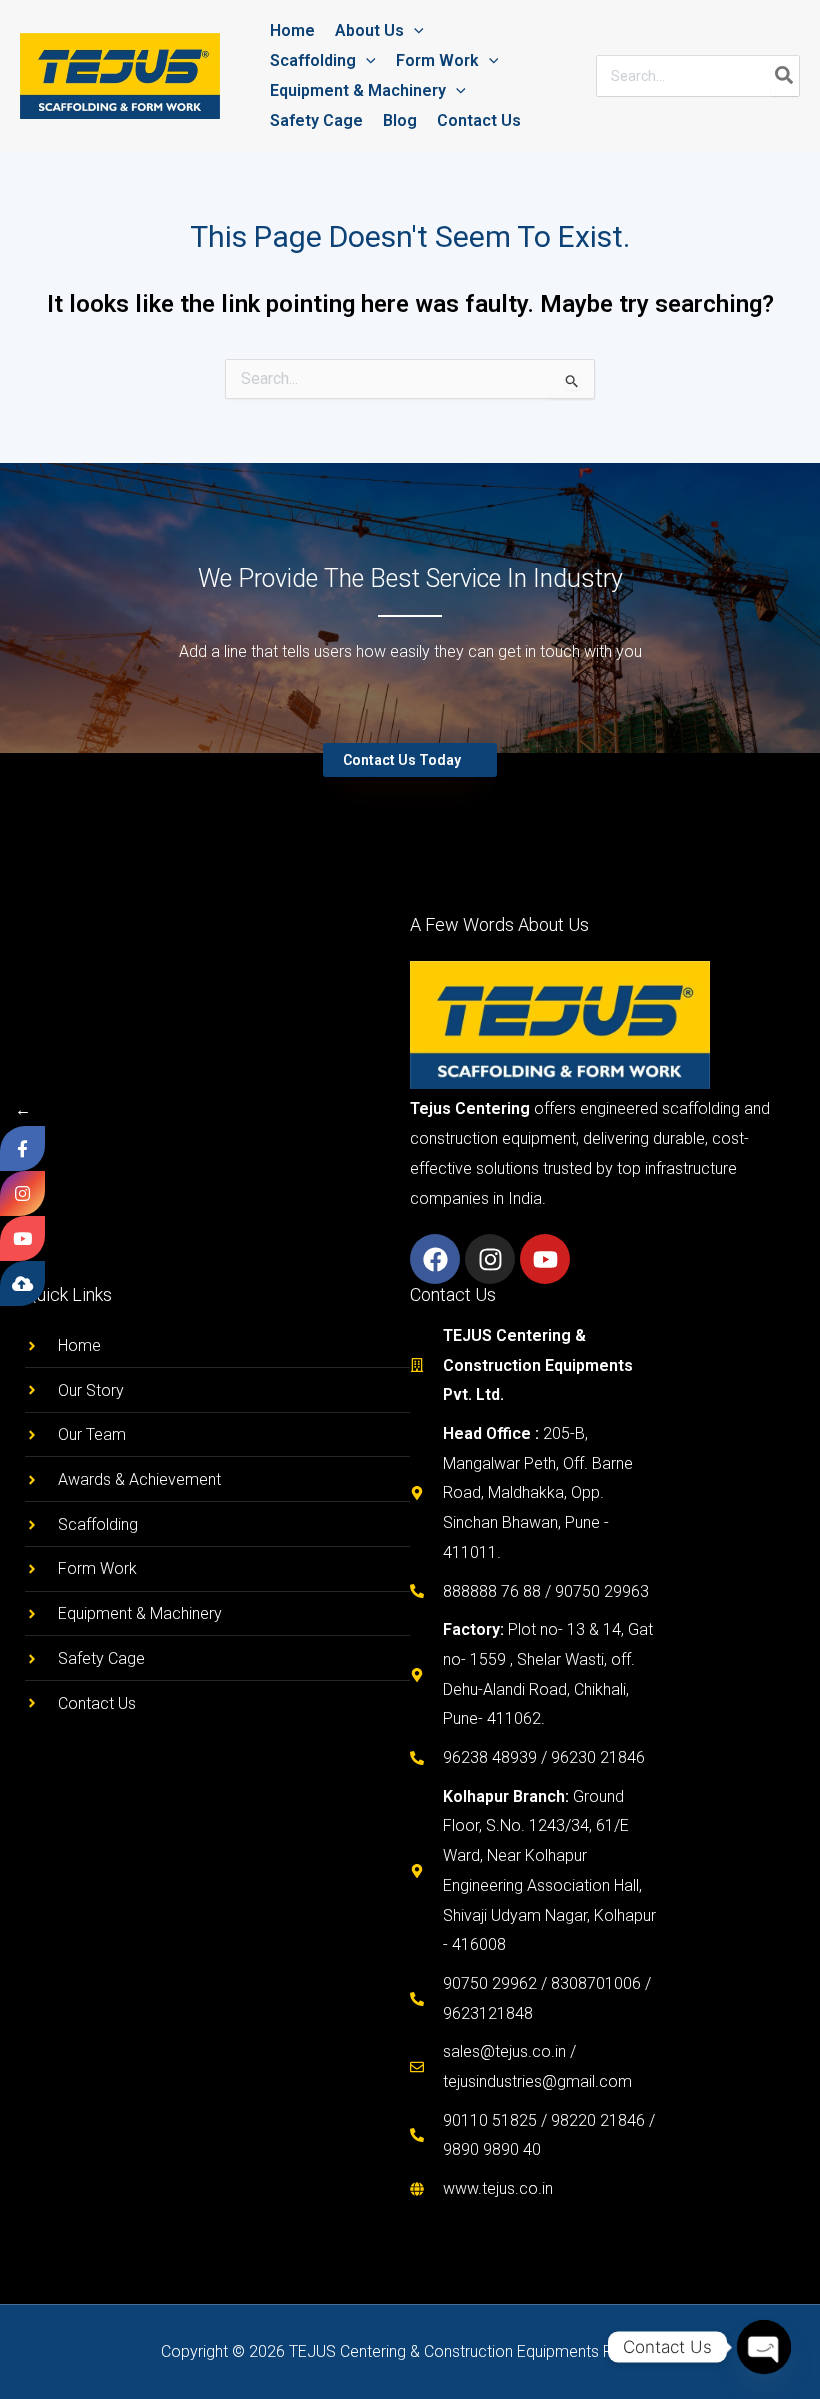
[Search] (785, 76)
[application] (414, 30)
